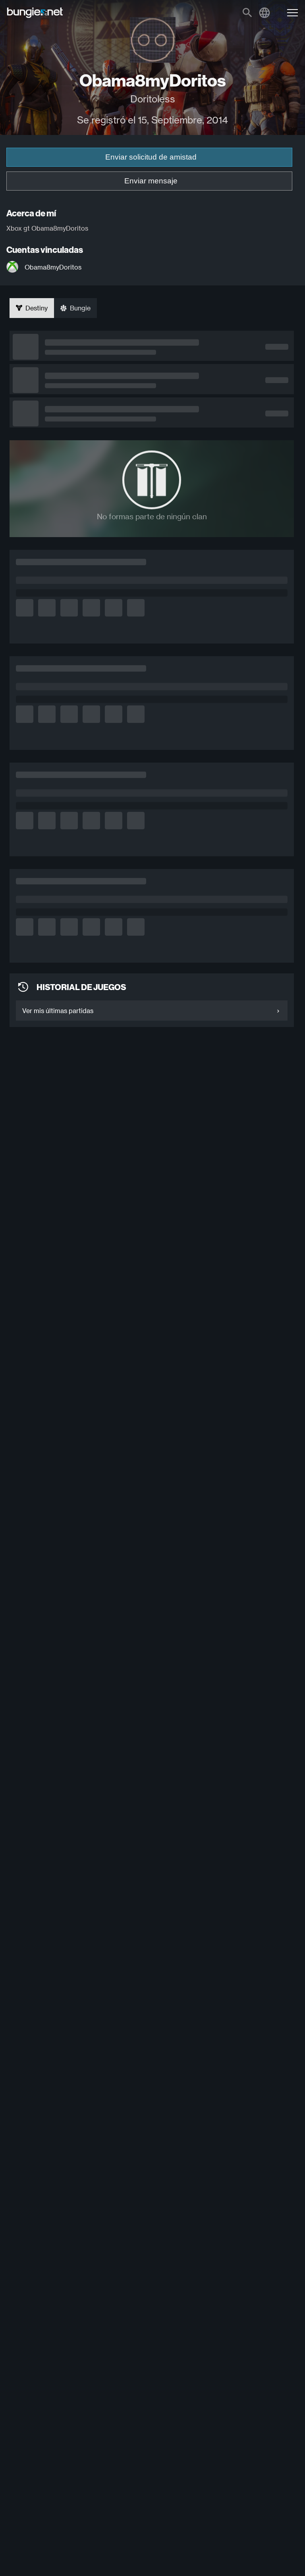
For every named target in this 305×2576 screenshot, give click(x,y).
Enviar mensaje (151, 181)
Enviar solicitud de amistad (151, 157)
